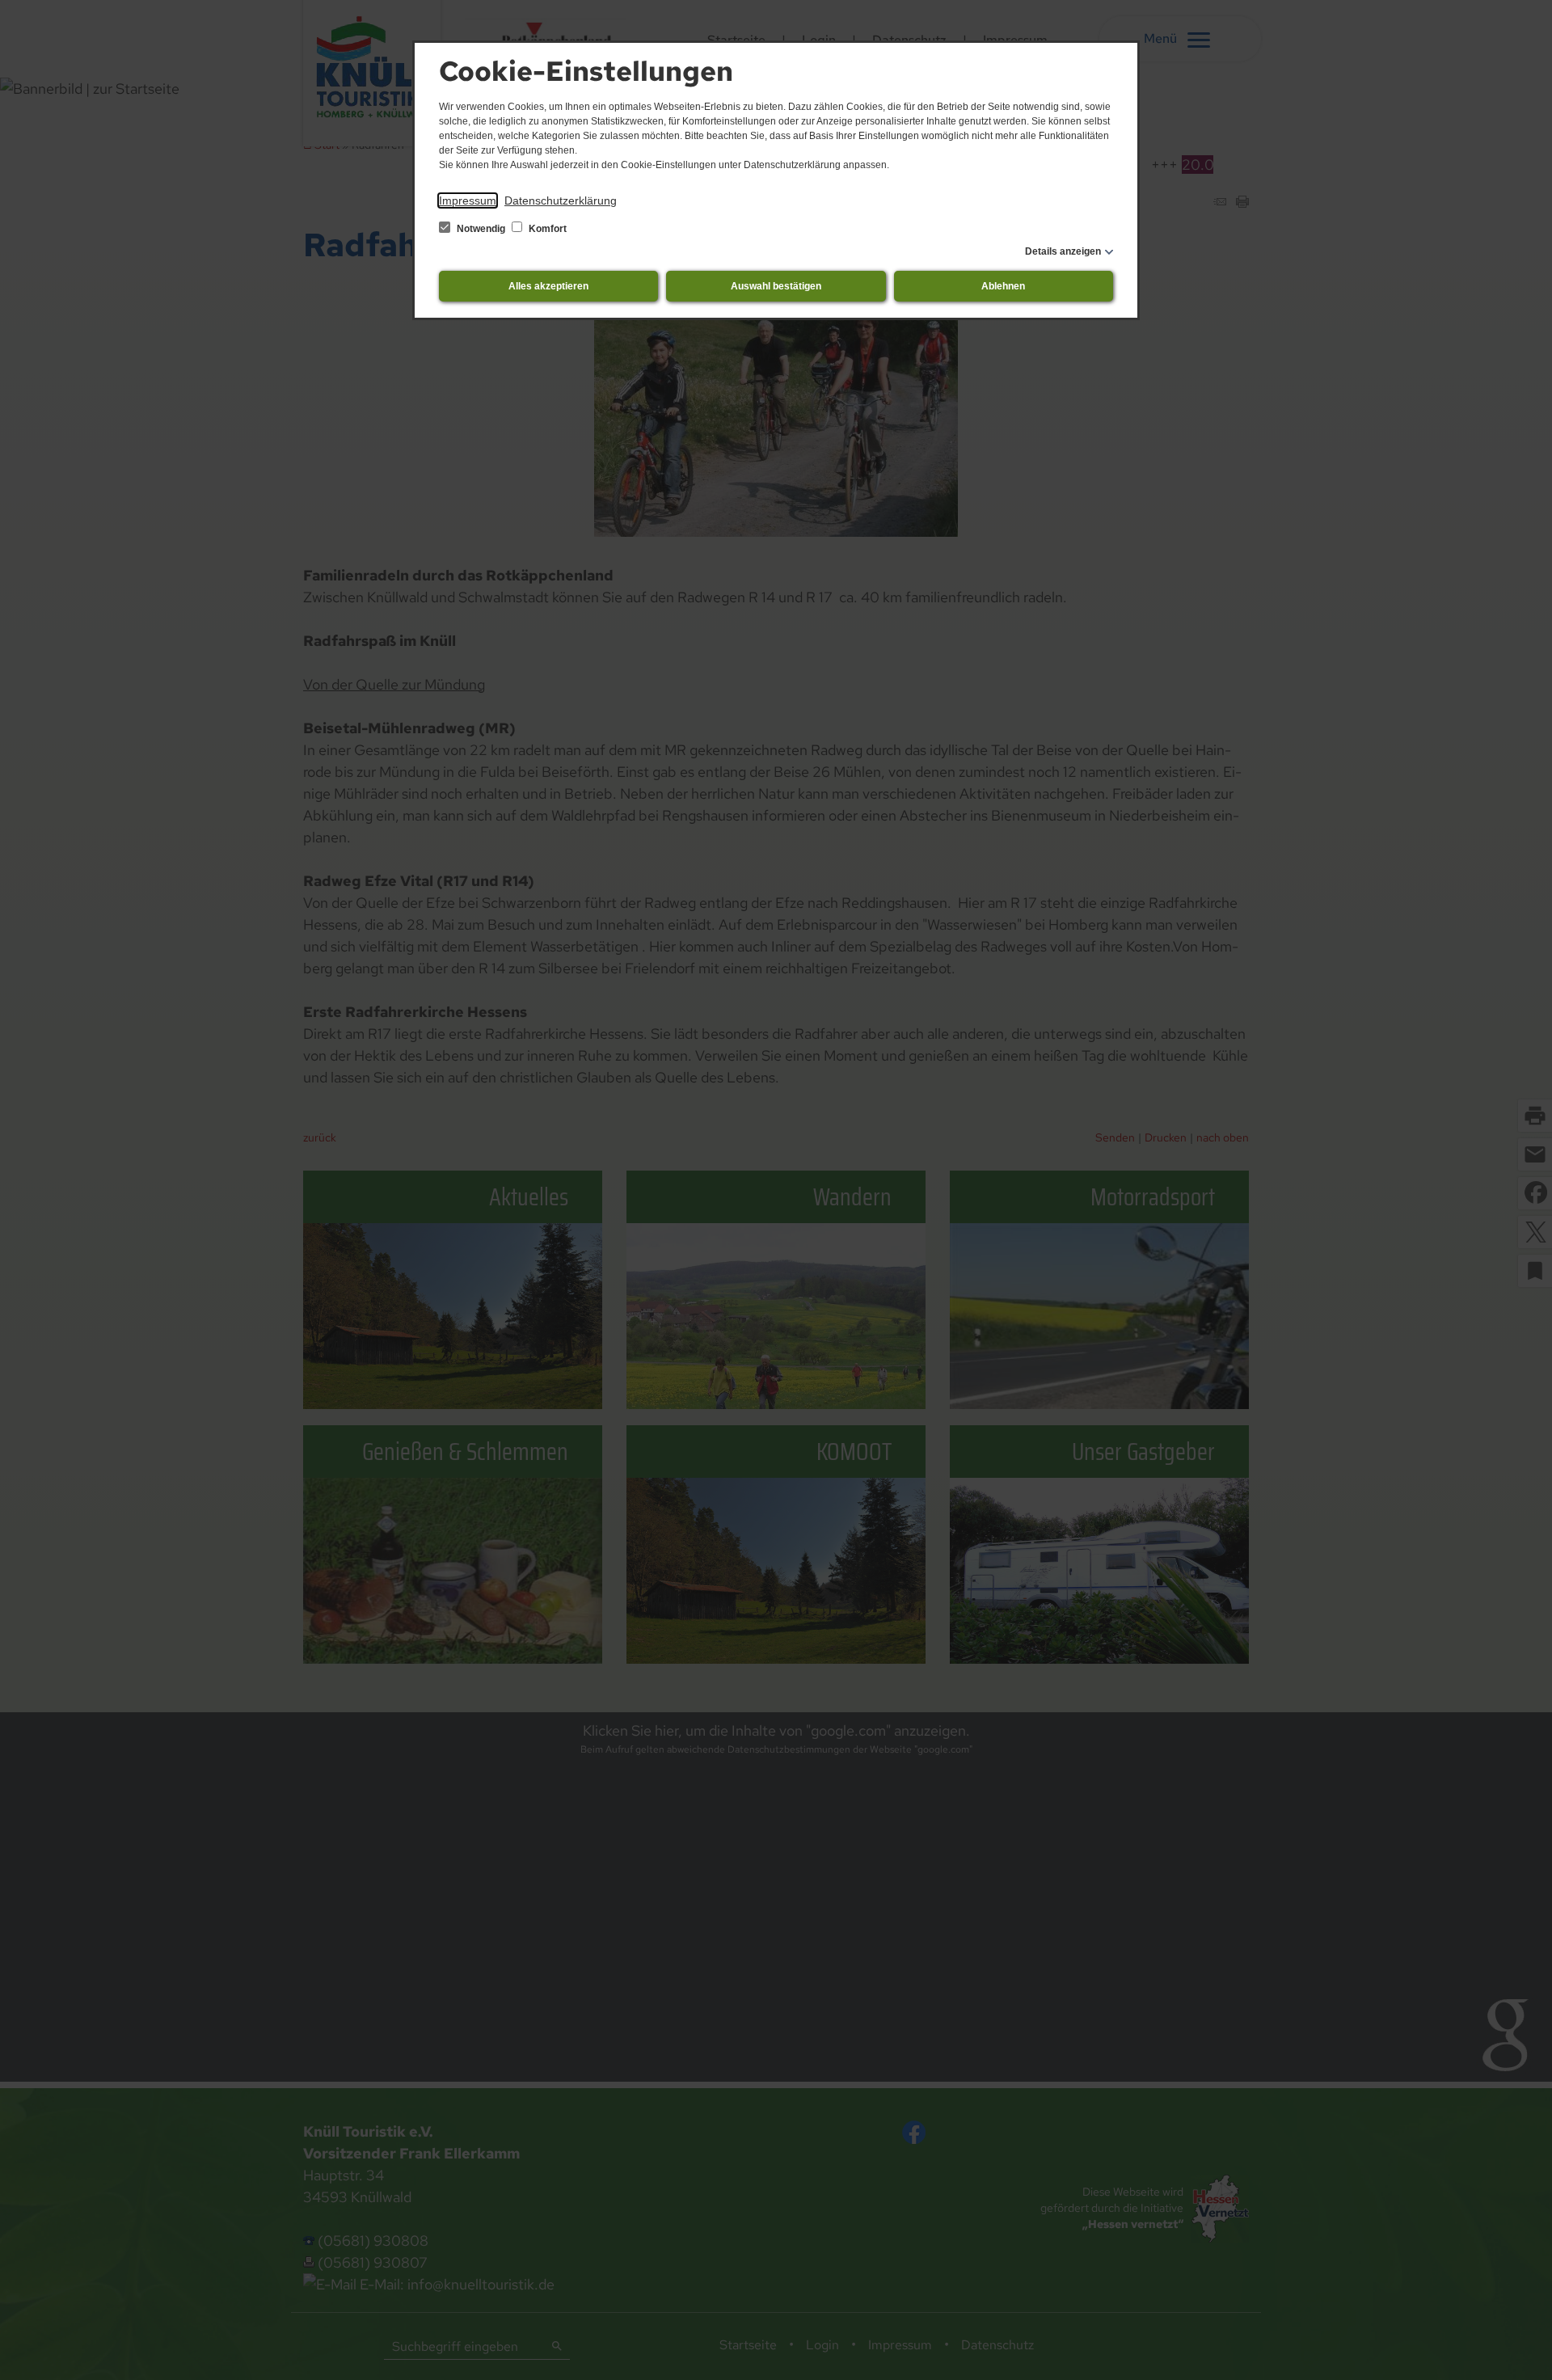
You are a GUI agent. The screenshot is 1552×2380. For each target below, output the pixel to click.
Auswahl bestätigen (776, 286)
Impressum (468, 200)
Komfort (546, 229)
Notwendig (481, 229)
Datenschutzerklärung (561, 200)
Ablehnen (1003, 286)
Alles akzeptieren (548, 286)
